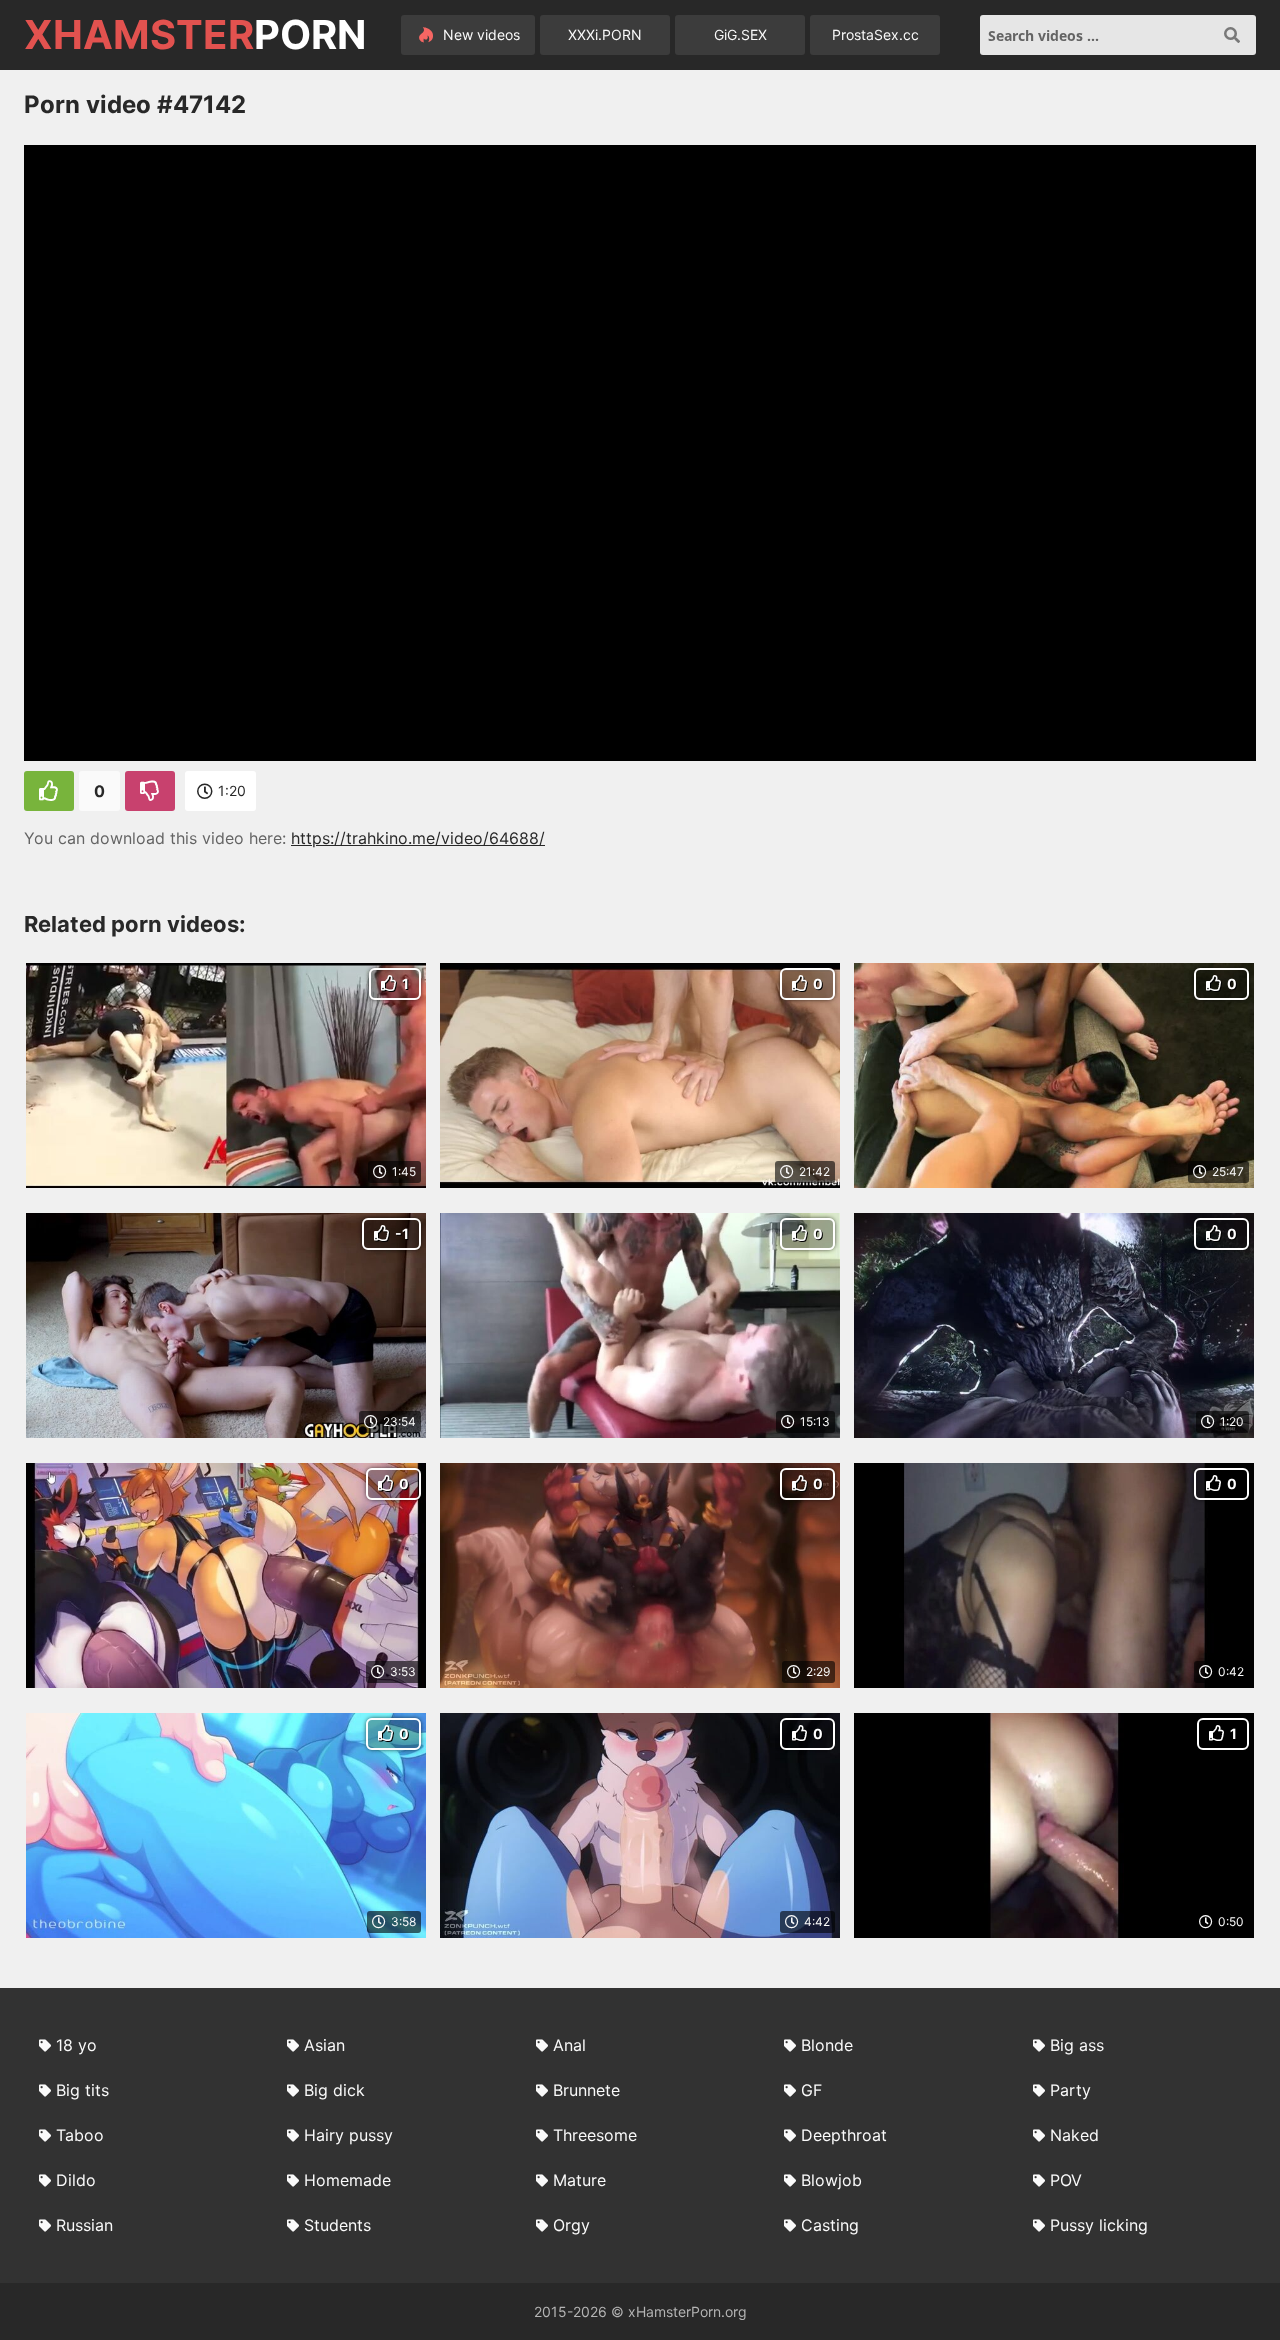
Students (337, 2225)
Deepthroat (844, 2135)
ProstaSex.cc (875, 34)
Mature (579, 2180)
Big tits (82, 2090)
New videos (479, 34)
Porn (195, 35)
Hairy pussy (348, 2135)
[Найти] (1232, 35)
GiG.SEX (740, 34)
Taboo (80, 2135)
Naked (1074, 2135)
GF (811, 2090)
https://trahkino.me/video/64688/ (418, 838)
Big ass (1077, 2045)
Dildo (76, 2180)
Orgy (571, 2225)
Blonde (827, 2045)
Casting (830, 2225)
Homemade (347, 2180)
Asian (324, 2045)
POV (1066, 2180)
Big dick (334, 2090)
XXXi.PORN (605, 34)
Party (1070, 2090)
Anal (569, 2045)
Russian (84, 2225)
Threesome (595, 2135)
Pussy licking (1099, 2225)
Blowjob (831, 2180)
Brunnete (586, 2090)
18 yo (76, 2045)
